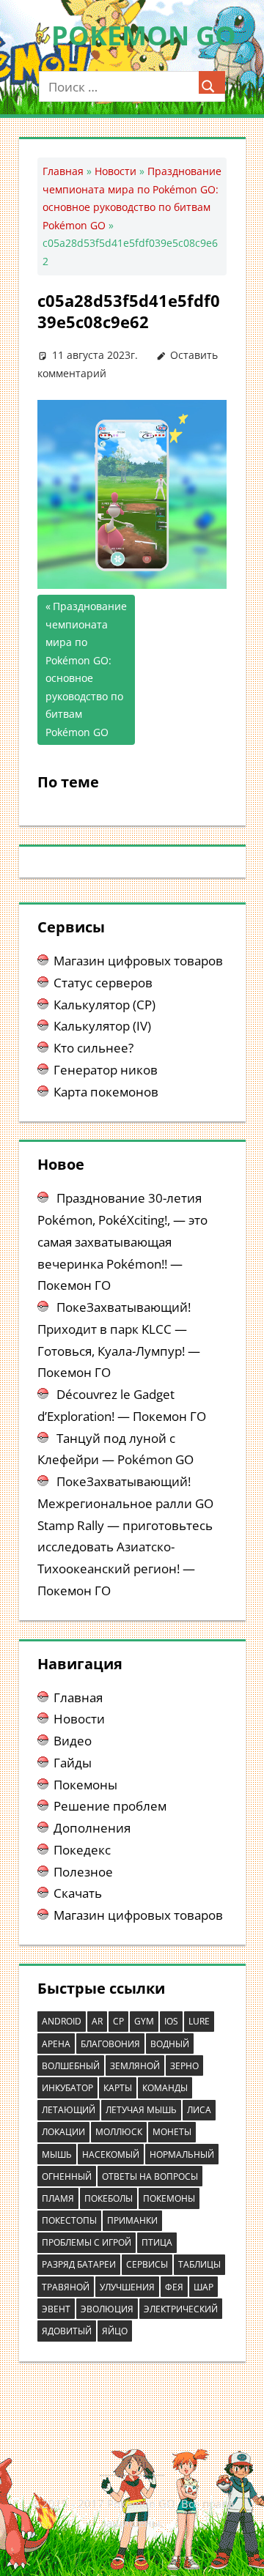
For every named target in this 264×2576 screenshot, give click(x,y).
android (62, 2021)
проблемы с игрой (87, 2242)
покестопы (69, 2220)
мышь (57, 2154)
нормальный (182, 2154)
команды (165, 2088)
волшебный (71, 2066)
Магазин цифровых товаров (138, 961)
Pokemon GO (144, 36)
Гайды (73, 1763)
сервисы (147, 2264)
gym (144, 2021)
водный (170, 2044)
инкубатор (67, 2088)
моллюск (119, 2132)
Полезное (83, 1872)
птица (157, 2242)
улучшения (127, 2287)
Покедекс (82, 1850)
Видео (73, 1741)
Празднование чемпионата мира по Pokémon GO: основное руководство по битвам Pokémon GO (86, 669)
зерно (184, 2066)
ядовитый (67, 2331)
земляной (135, 2066)
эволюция (107, 2309)
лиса (199, 2110)
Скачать (78, 1893)
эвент (56, 2309)
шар (203, 2287)
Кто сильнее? (93, 1048)
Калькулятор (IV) (102, 1026)
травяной (66, 2287)
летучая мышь (141, 2110)
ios (171, 2021)
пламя (58, 2198)
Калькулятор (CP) (104, 1005)
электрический (181, 2309)
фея (174, 2287)
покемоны (169, 2198)
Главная (63, 171)
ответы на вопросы (150, 2176)
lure (199, 2021)
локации (63, 2132)
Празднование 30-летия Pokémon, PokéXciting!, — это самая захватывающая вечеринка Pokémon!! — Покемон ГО (122, 1241)
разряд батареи (79, 2264)
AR (97, 2021)
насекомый (111, 2154)
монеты (172, 2132)
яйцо (115, 2331)
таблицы (199, 2264)
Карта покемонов (106, 1092)
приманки (132, 2220)
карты (118, 2088)
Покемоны (85, 1785)
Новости (115, 171)
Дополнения (92, 1828)
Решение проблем (110, 1806)
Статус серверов (103, 983)
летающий (69, 2110)
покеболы (109, 2198)
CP (118, 2021)
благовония (110, 2044)
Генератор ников (106, 1070)
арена (56, 2044)
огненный (67, 2176)
